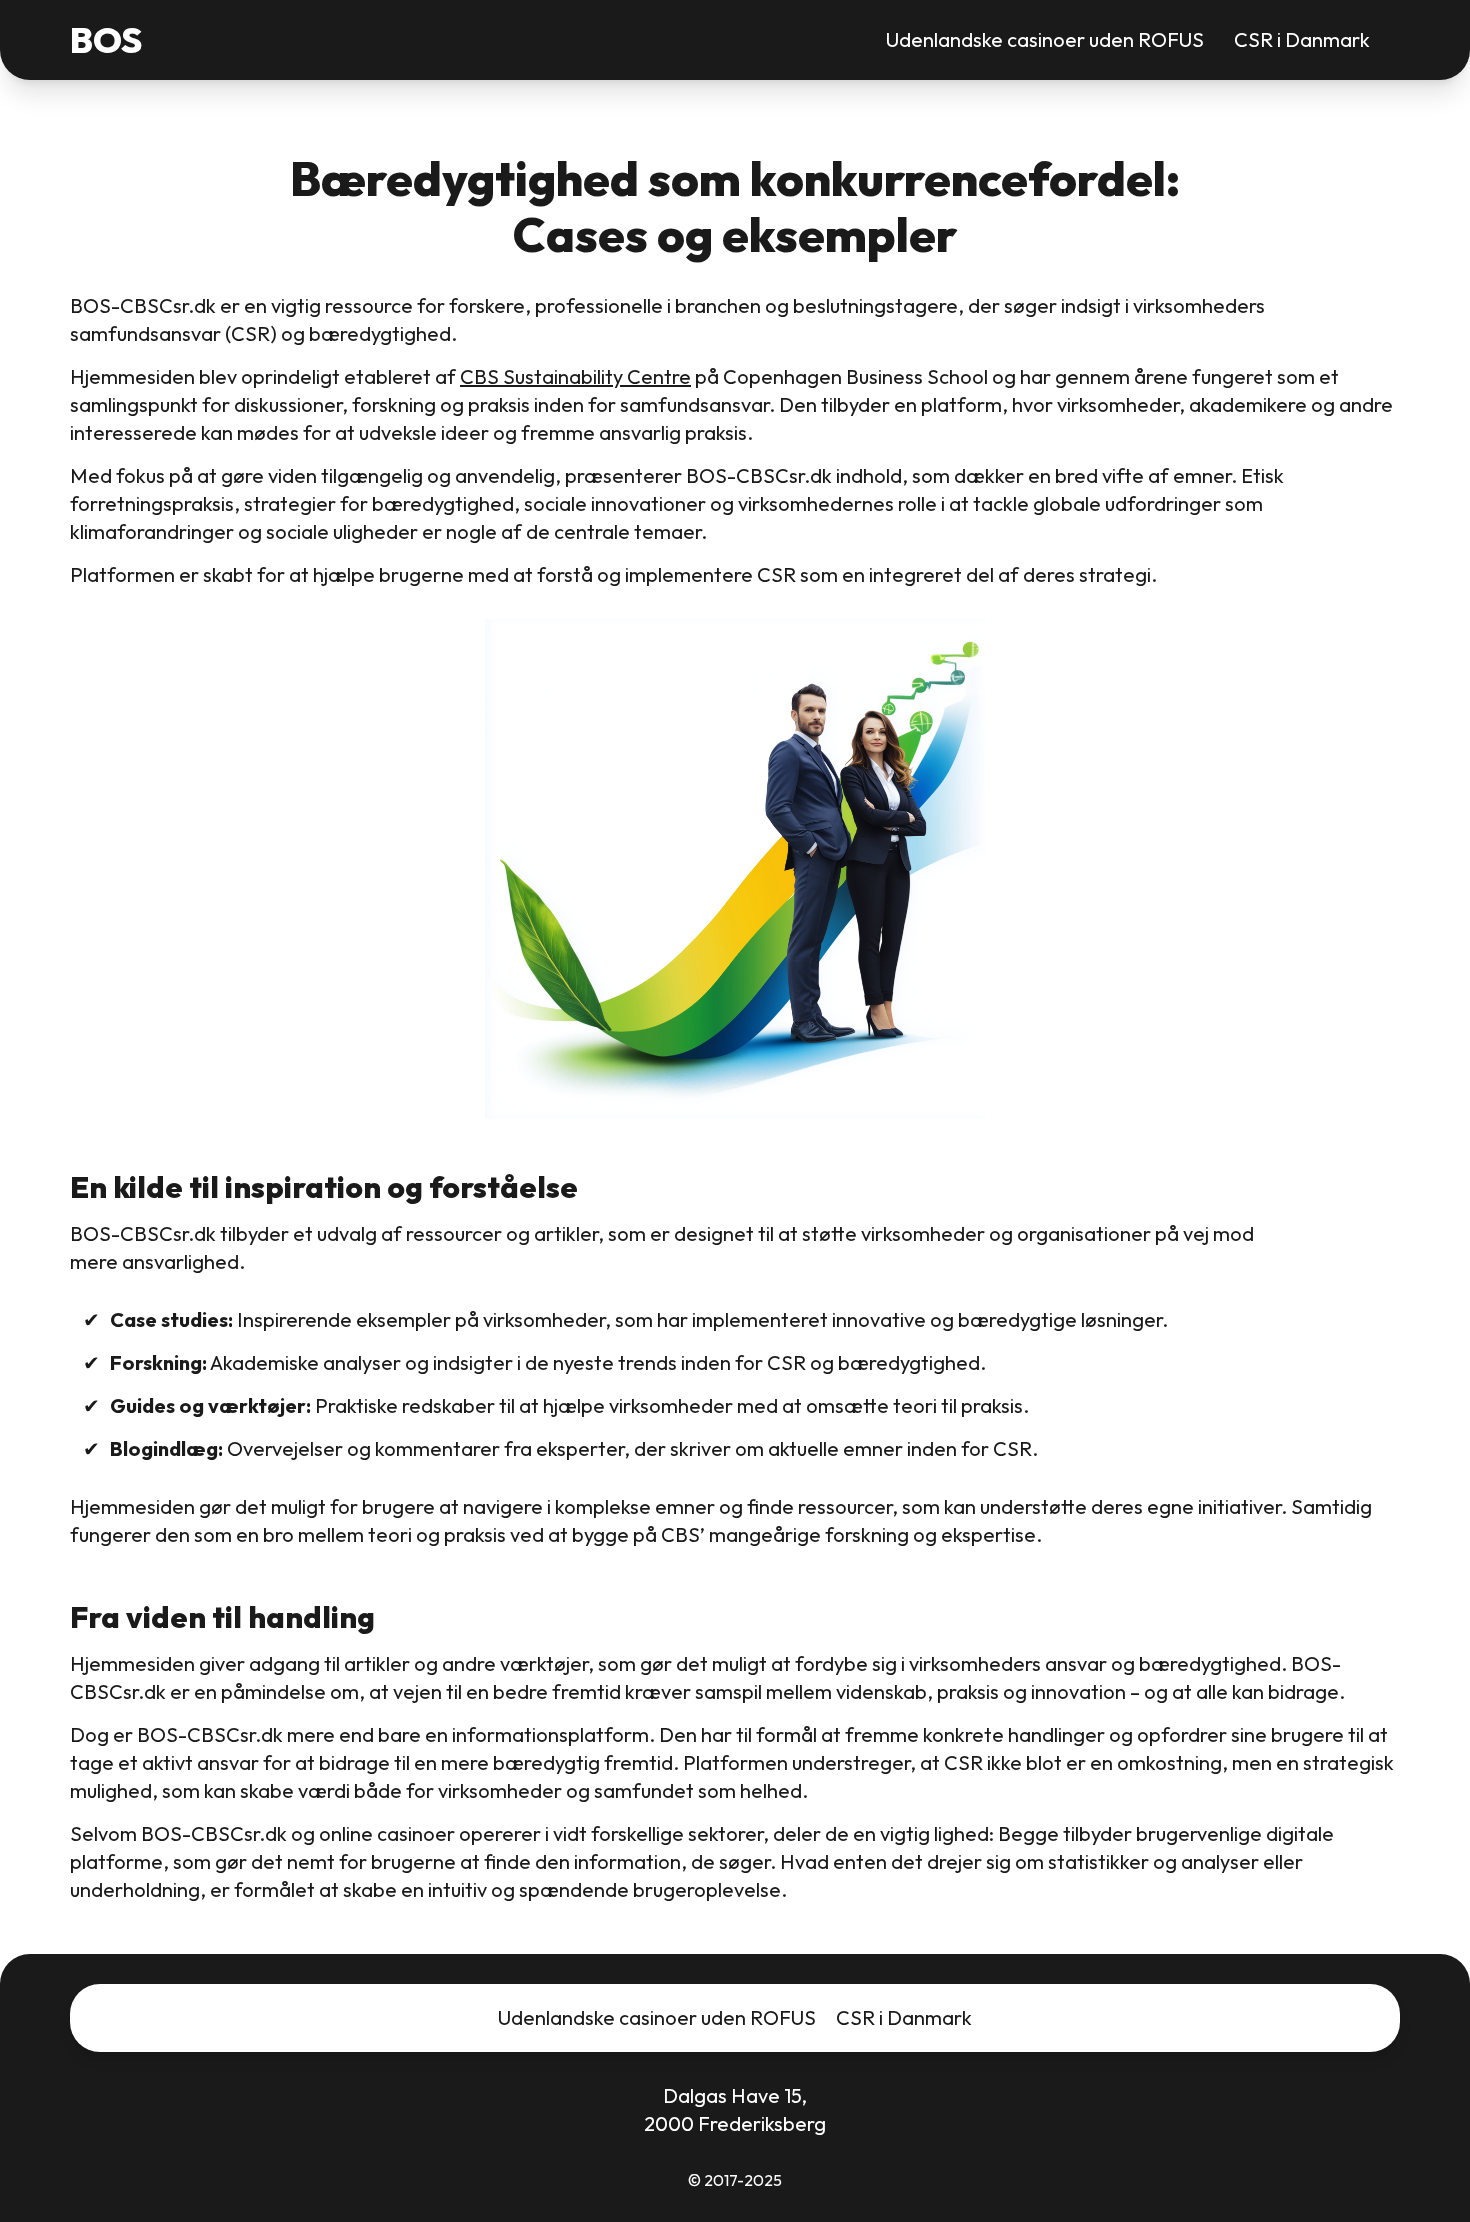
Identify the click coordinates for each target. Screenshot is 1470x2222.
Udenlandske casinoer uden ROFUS (1045, 39)
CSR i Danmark (1302, 39)
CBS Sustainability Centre (575, 376)
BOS (106, 40)
